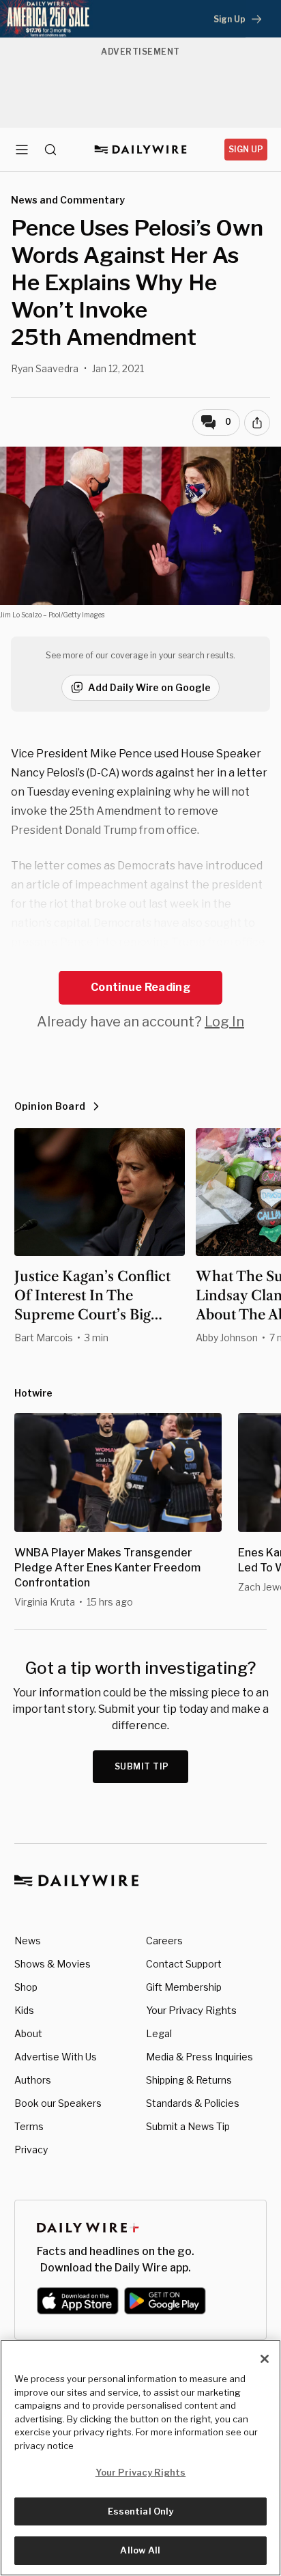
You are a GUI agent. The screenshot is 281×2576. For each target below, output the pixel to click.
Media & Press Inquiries (199, 2057)
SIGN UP (246, 149)
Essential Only (141, 2511)
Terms (29, 2126)
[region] (140, 2458)
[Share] (257, 423)
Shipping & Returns (189, 2080)
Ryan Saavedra (45, 368)
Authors (33, 2080)
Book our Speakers (58, 2103)
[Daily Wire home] (141, 150)
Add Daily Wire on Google (149, 687)
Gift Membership (184, 1987)
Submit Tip (142, 1766)
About (28, 2033)
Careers (164, 1941)
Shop (26, 1987)
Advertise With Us (56, 2057)
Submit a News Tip (188, 2126)
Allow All (140, 2550)
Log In (224, 1022)
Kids (24, 2010)
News (28, 1941)
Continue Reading (140, 987)
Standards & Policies (193, 2103)
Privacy (31, 2150)
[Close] (265, 2359)
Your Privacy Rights (191, 2011)
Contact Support (184, 1964)
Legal (159, 2033)
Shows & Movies (53, 1964)
